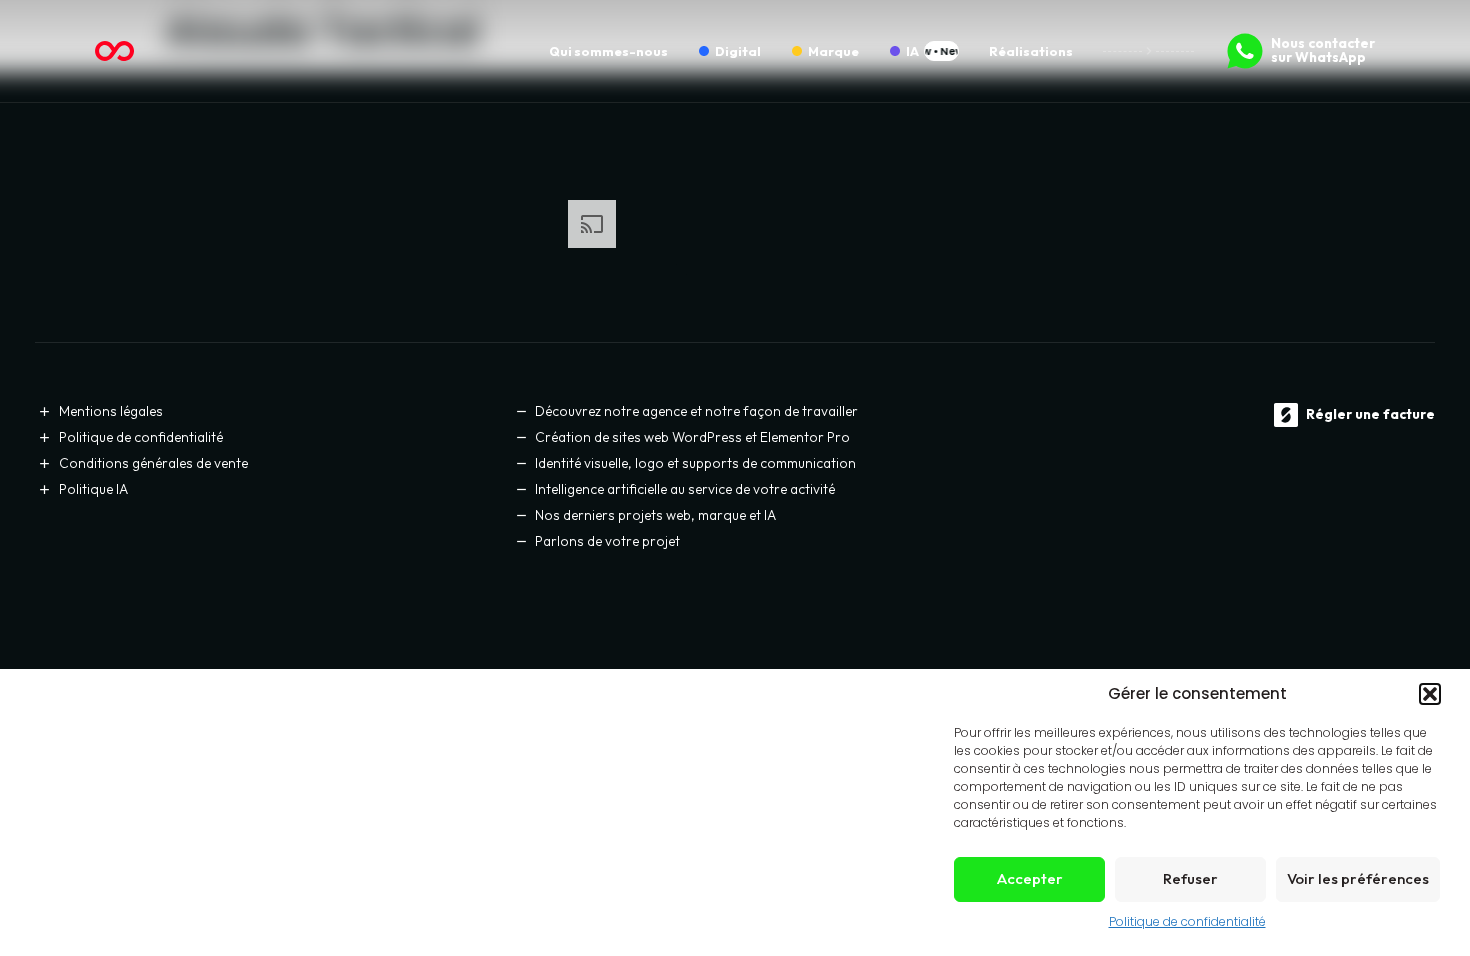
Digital (738, 51)
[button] (1430, 694)
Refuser (1190, 878)
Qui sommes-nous (608, 51)
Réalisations (1031, 51)
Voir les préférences (1358, 878)
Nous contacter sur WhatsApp (1323, 50)
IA (912, 51)
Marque (833, 51)
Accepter (1030, 878)
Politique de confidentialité (1187, 921)
